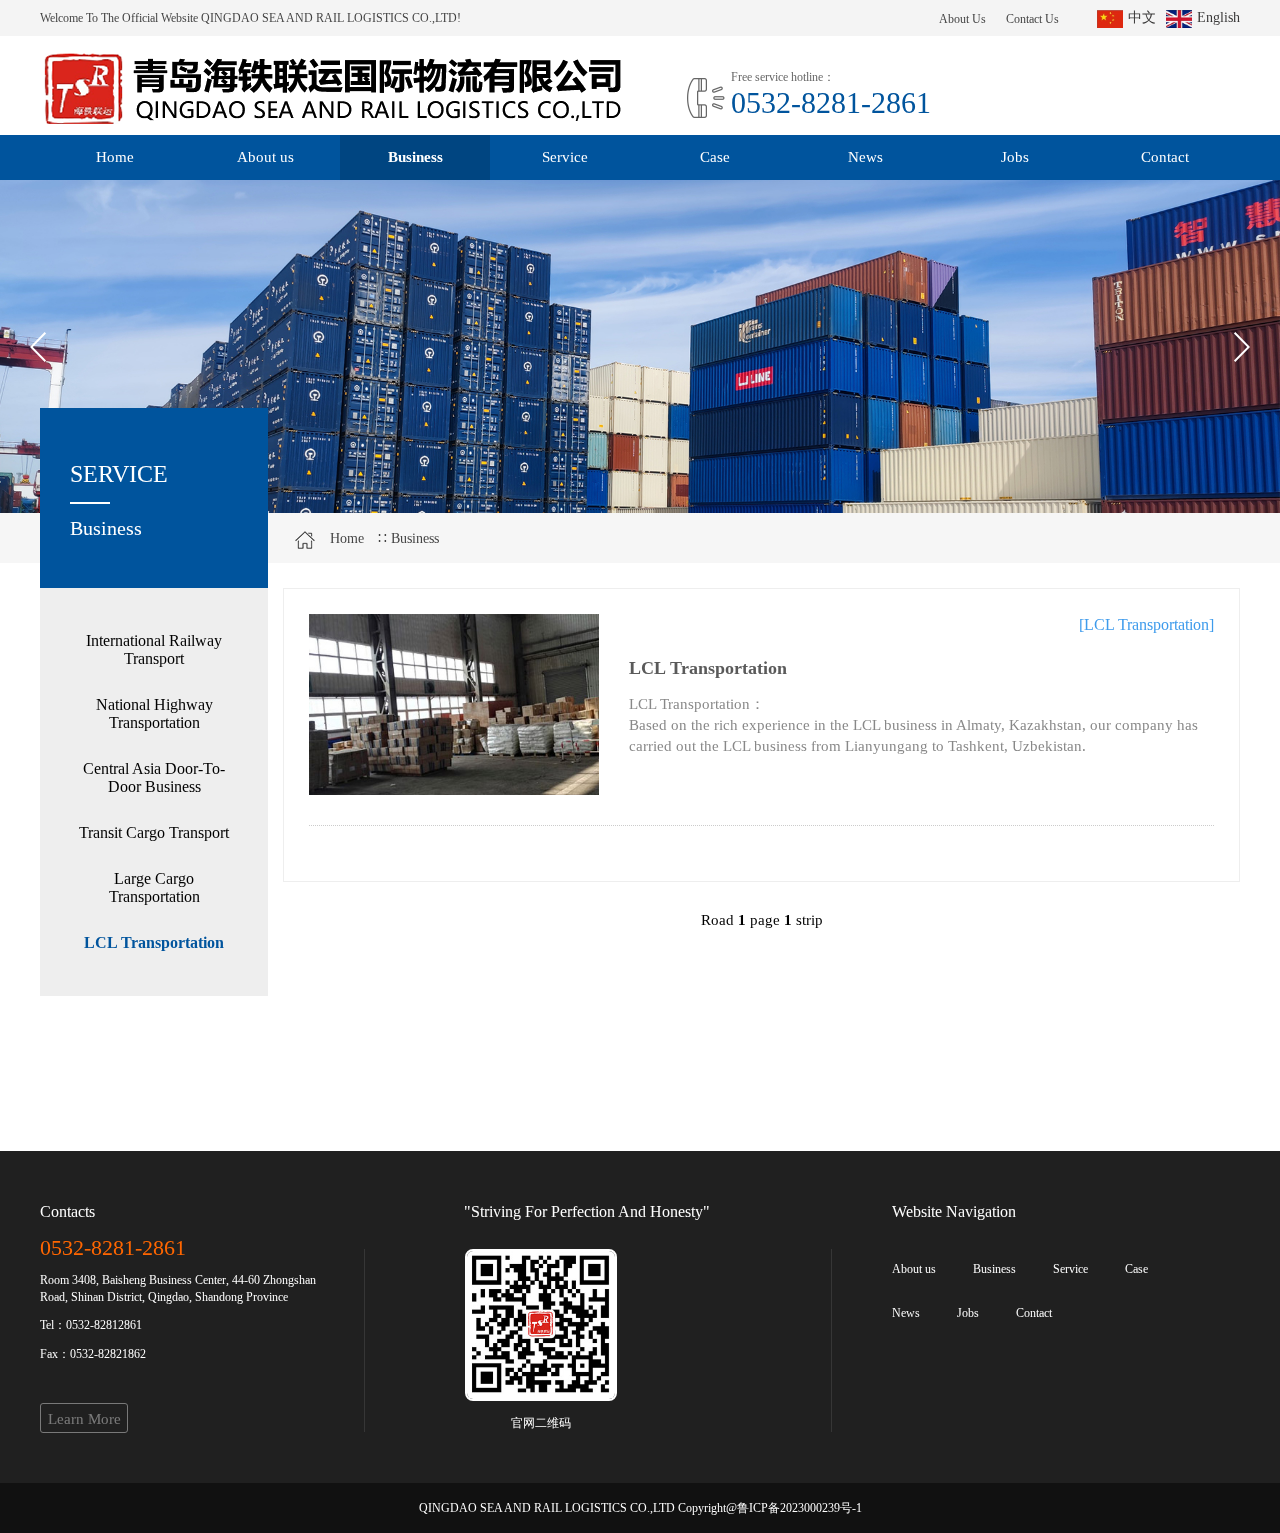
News (865, 157)
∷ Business (408, 538)
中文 (1142, 17)
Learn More (84, 1419)
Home (115, 157)
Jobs (1015, 157)
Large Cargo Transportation (154, 887)
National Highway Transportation (154, 713)
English (1218, 17)
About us (265, 157)
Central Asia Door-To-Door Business (154, 777)
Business (415, 157)
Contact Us (1032, 19)
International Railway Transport (154, 649)
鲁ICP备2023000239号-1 (799, 1508)
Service (565, 157)
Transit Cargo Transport (154, 832)
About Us (962, 19)
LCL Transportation (154, 942)
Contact (1165, 157)
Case (715, 157)
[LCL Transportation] (454, 704)
